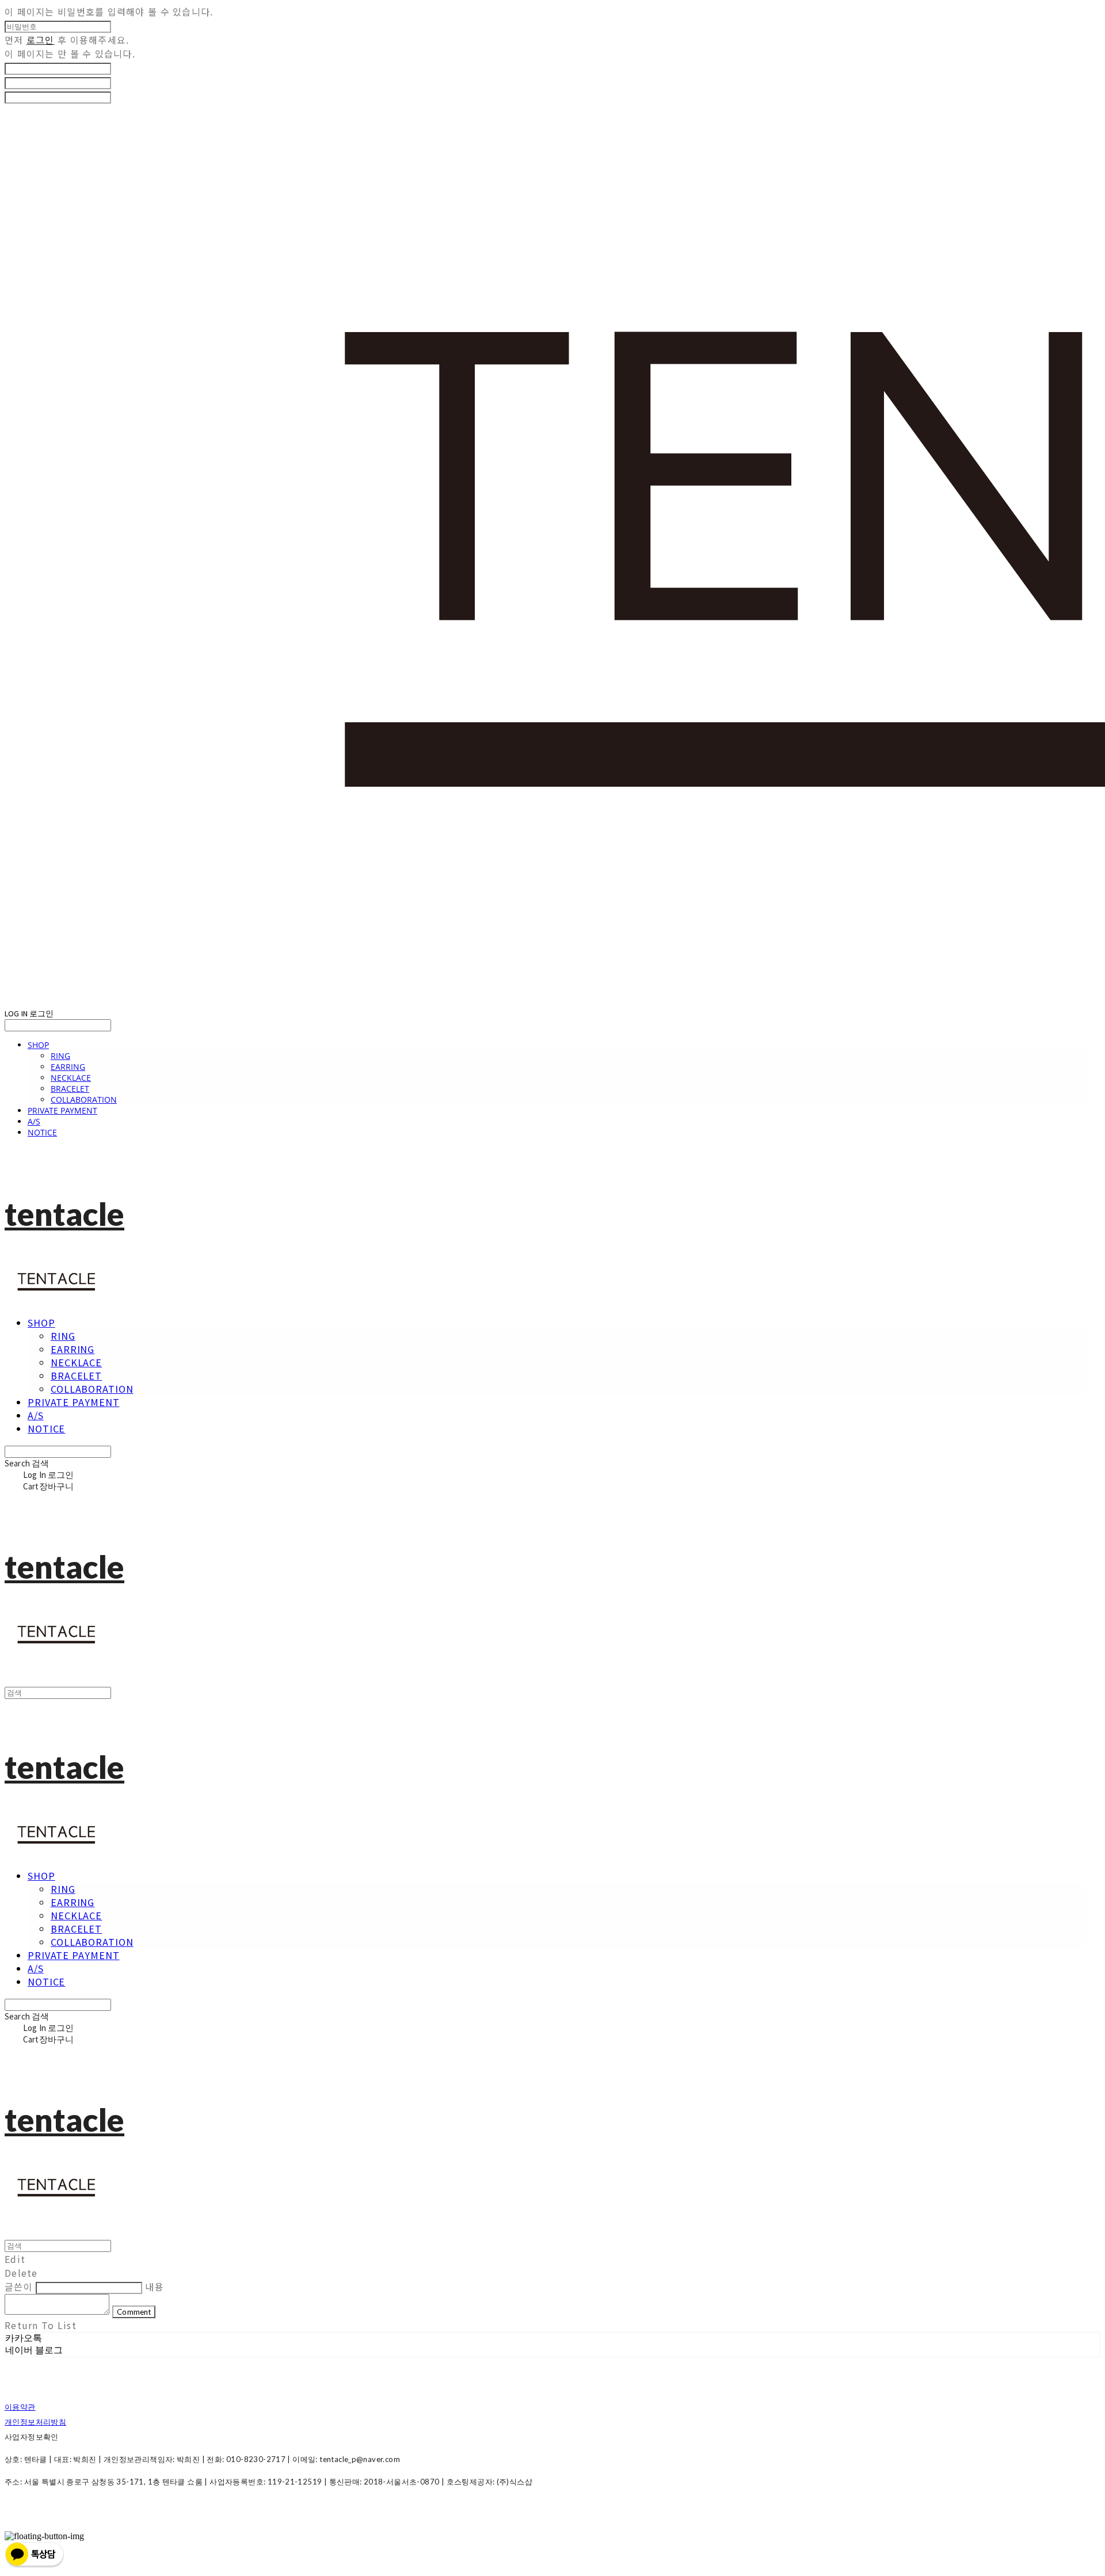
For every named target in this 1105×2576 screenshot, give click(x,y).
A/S (34, 1121)
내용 (155, 2287)
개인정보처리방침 (35, 2422)
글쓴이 (19, 2287)
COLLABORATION (84, 1100)
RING (60, 1056)
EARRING (68, 1067)
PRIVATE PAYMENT (62, 1110)
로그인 (41, 40)
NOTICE (42, 1132)
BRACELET (70, 1089)
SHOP (38, 1045)
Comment (134, 2312)
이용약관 (20, 2407)
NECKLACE (71, 1078)
